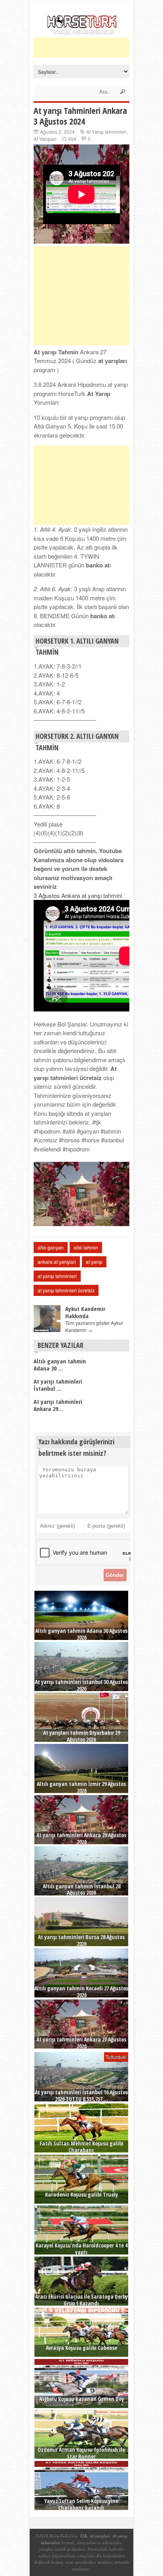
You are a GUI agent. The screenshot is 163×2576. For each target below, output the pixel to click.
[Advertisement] (98, 48)
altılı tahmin (86, 1247)
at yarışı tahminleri (57, 1276)
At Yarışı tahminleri (106, 132)
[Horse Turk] (82, 33)
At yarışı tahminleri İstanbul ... (58, 1385)
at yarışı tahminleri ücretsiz (66, 1290)
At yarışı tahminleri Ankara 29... (58, 1405)
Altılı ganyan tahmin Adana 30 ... (60, 1365)
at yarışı (94, 1262)
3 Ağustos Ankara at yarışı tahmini (78, 895)
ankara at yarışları (57, 1262)
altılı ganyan (51, 1247)
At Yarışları (45, 139)
